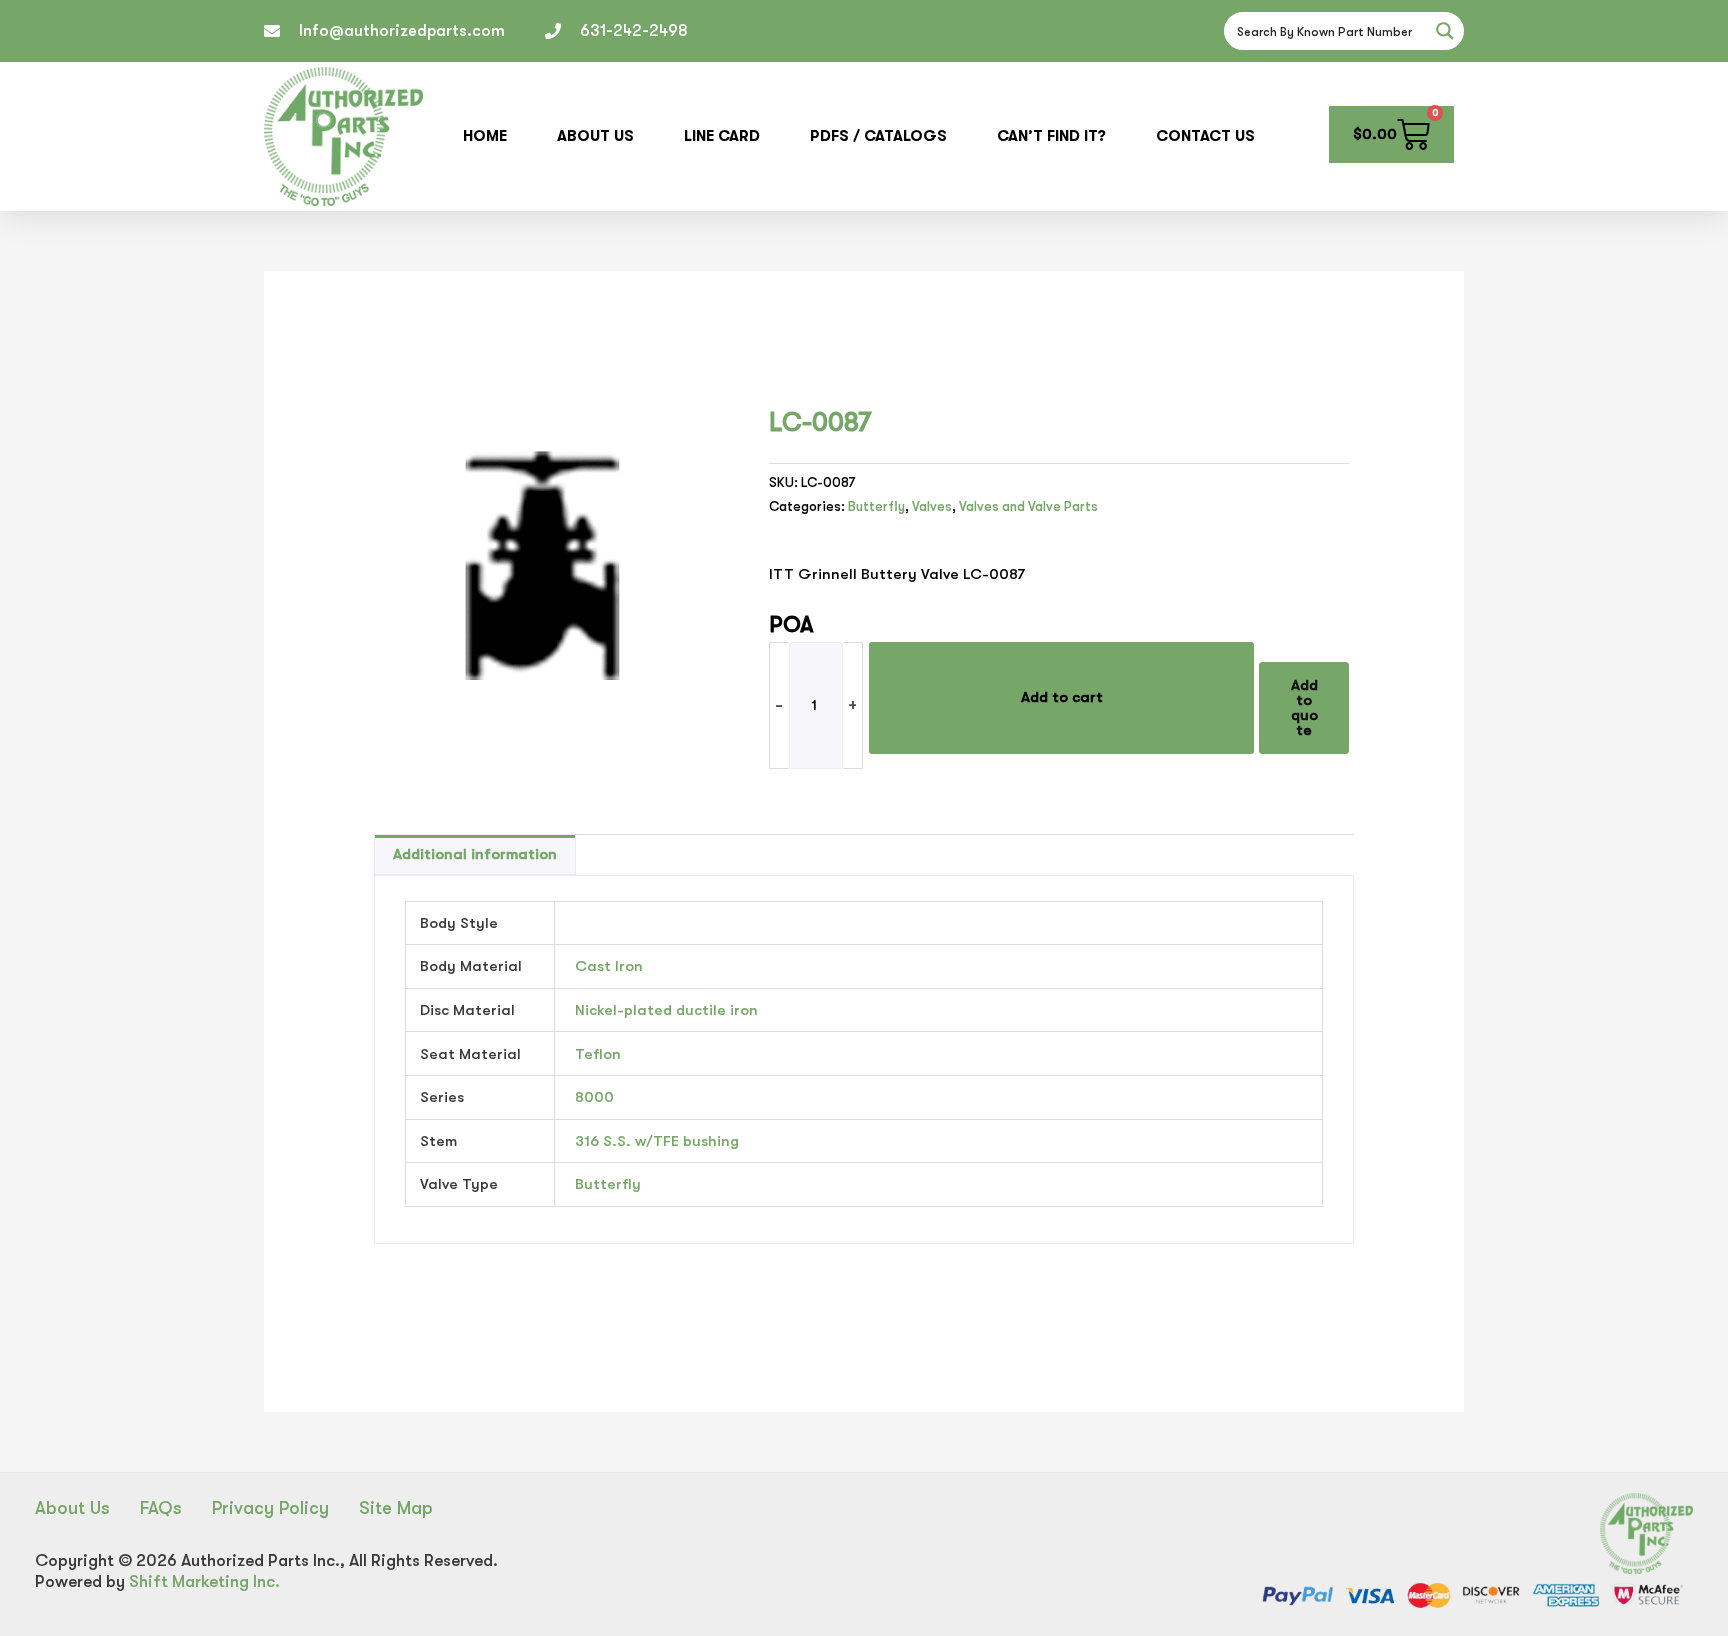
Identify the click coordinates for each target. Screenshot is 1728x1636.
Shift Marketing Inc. (204, 1581)
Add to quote (1304, 707)
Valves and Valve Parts (1028, 506)
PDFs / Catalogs (878, 136)
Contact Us (1205, 136)
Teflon (598, 1054)
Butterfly (876, 506)
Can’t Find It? (1051, 136)
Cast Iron (609, 966)
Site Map (396, 1508)
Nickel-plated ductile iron (666, 1010)
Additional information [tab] (475, 854)
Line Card (722, 136)
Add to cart (1062, 697)
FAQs (161, 1508)
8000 (594, 1097)
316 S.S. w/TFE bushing (657, 1141)
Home (485, 136)
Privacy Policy (270, 1508)
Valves (932, 506)
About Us (595, 136)
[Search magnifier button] (1445, 31)
